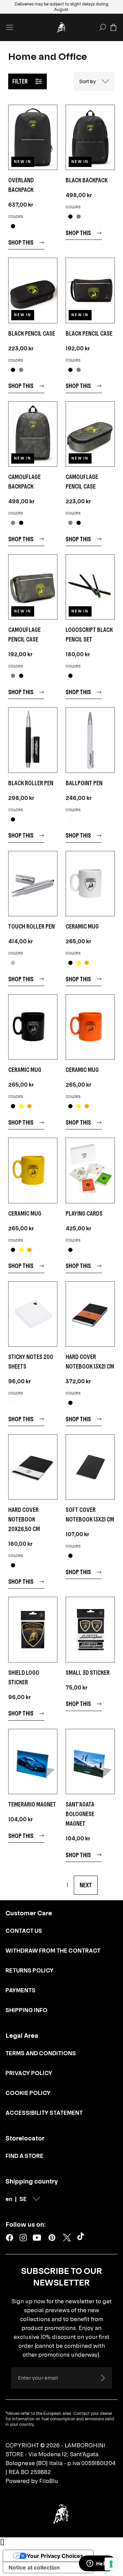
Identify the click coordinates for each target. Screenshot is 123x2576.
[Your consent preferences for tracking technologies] (111, 2564)
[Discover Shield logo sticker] (33, 1629)
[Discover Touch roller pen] (33, 884)
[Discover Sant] (90, 1762)
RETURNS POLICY (30, 1970)
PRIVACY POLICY (29, 2073)
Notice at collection (34, 2567)
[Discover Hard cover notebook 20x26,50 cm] (33, 1467)
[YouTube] (37, 2238)
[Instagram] (23, 2238)
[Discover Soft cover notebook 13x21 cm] (90, 1467)
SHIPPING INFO (26, 2010)
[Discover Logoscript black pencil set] (90, 587)
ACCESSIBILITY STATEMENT (44, 2113)
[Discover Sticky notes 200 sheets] (33, 1314)
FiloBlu (49, 2481)
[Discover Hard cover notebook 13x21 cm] (90, 1314)
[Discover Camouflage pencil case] (90, 434)
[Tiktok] (82, 2238)
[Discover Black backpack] (90, 137)
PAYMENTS (20, 1990)
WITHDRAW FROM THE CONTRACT (53, 1951)
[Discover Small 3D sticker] (90, 1629)
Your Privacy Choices (55, 2556)
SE (23, 2199)
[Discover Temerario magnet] (33, 1762)
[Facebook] (10, 2238)
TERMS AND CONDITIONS (41, 2053)
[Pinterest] (52, 2238)
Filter (20, 81)
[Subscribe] (102, 2378)
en (9, 2199)
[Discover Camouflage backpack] (33, 434)
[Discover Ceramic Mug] (90, 884)
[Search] (102, 27)
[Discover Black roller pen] (33, 740)
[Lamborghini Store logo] (61, 27)
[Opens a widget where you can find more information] (97, 2564)
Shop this (21, 242)
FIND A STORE (24, 2156)
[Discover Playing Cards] (90, 1170)
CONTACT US (24, 1931)
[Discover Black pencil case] (33, 290)
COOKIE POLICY (28, 2093)
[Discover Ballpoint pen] (90, 740)
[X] (67, 2238)
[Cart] (113, 27)
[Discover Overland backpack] (33, 137)
